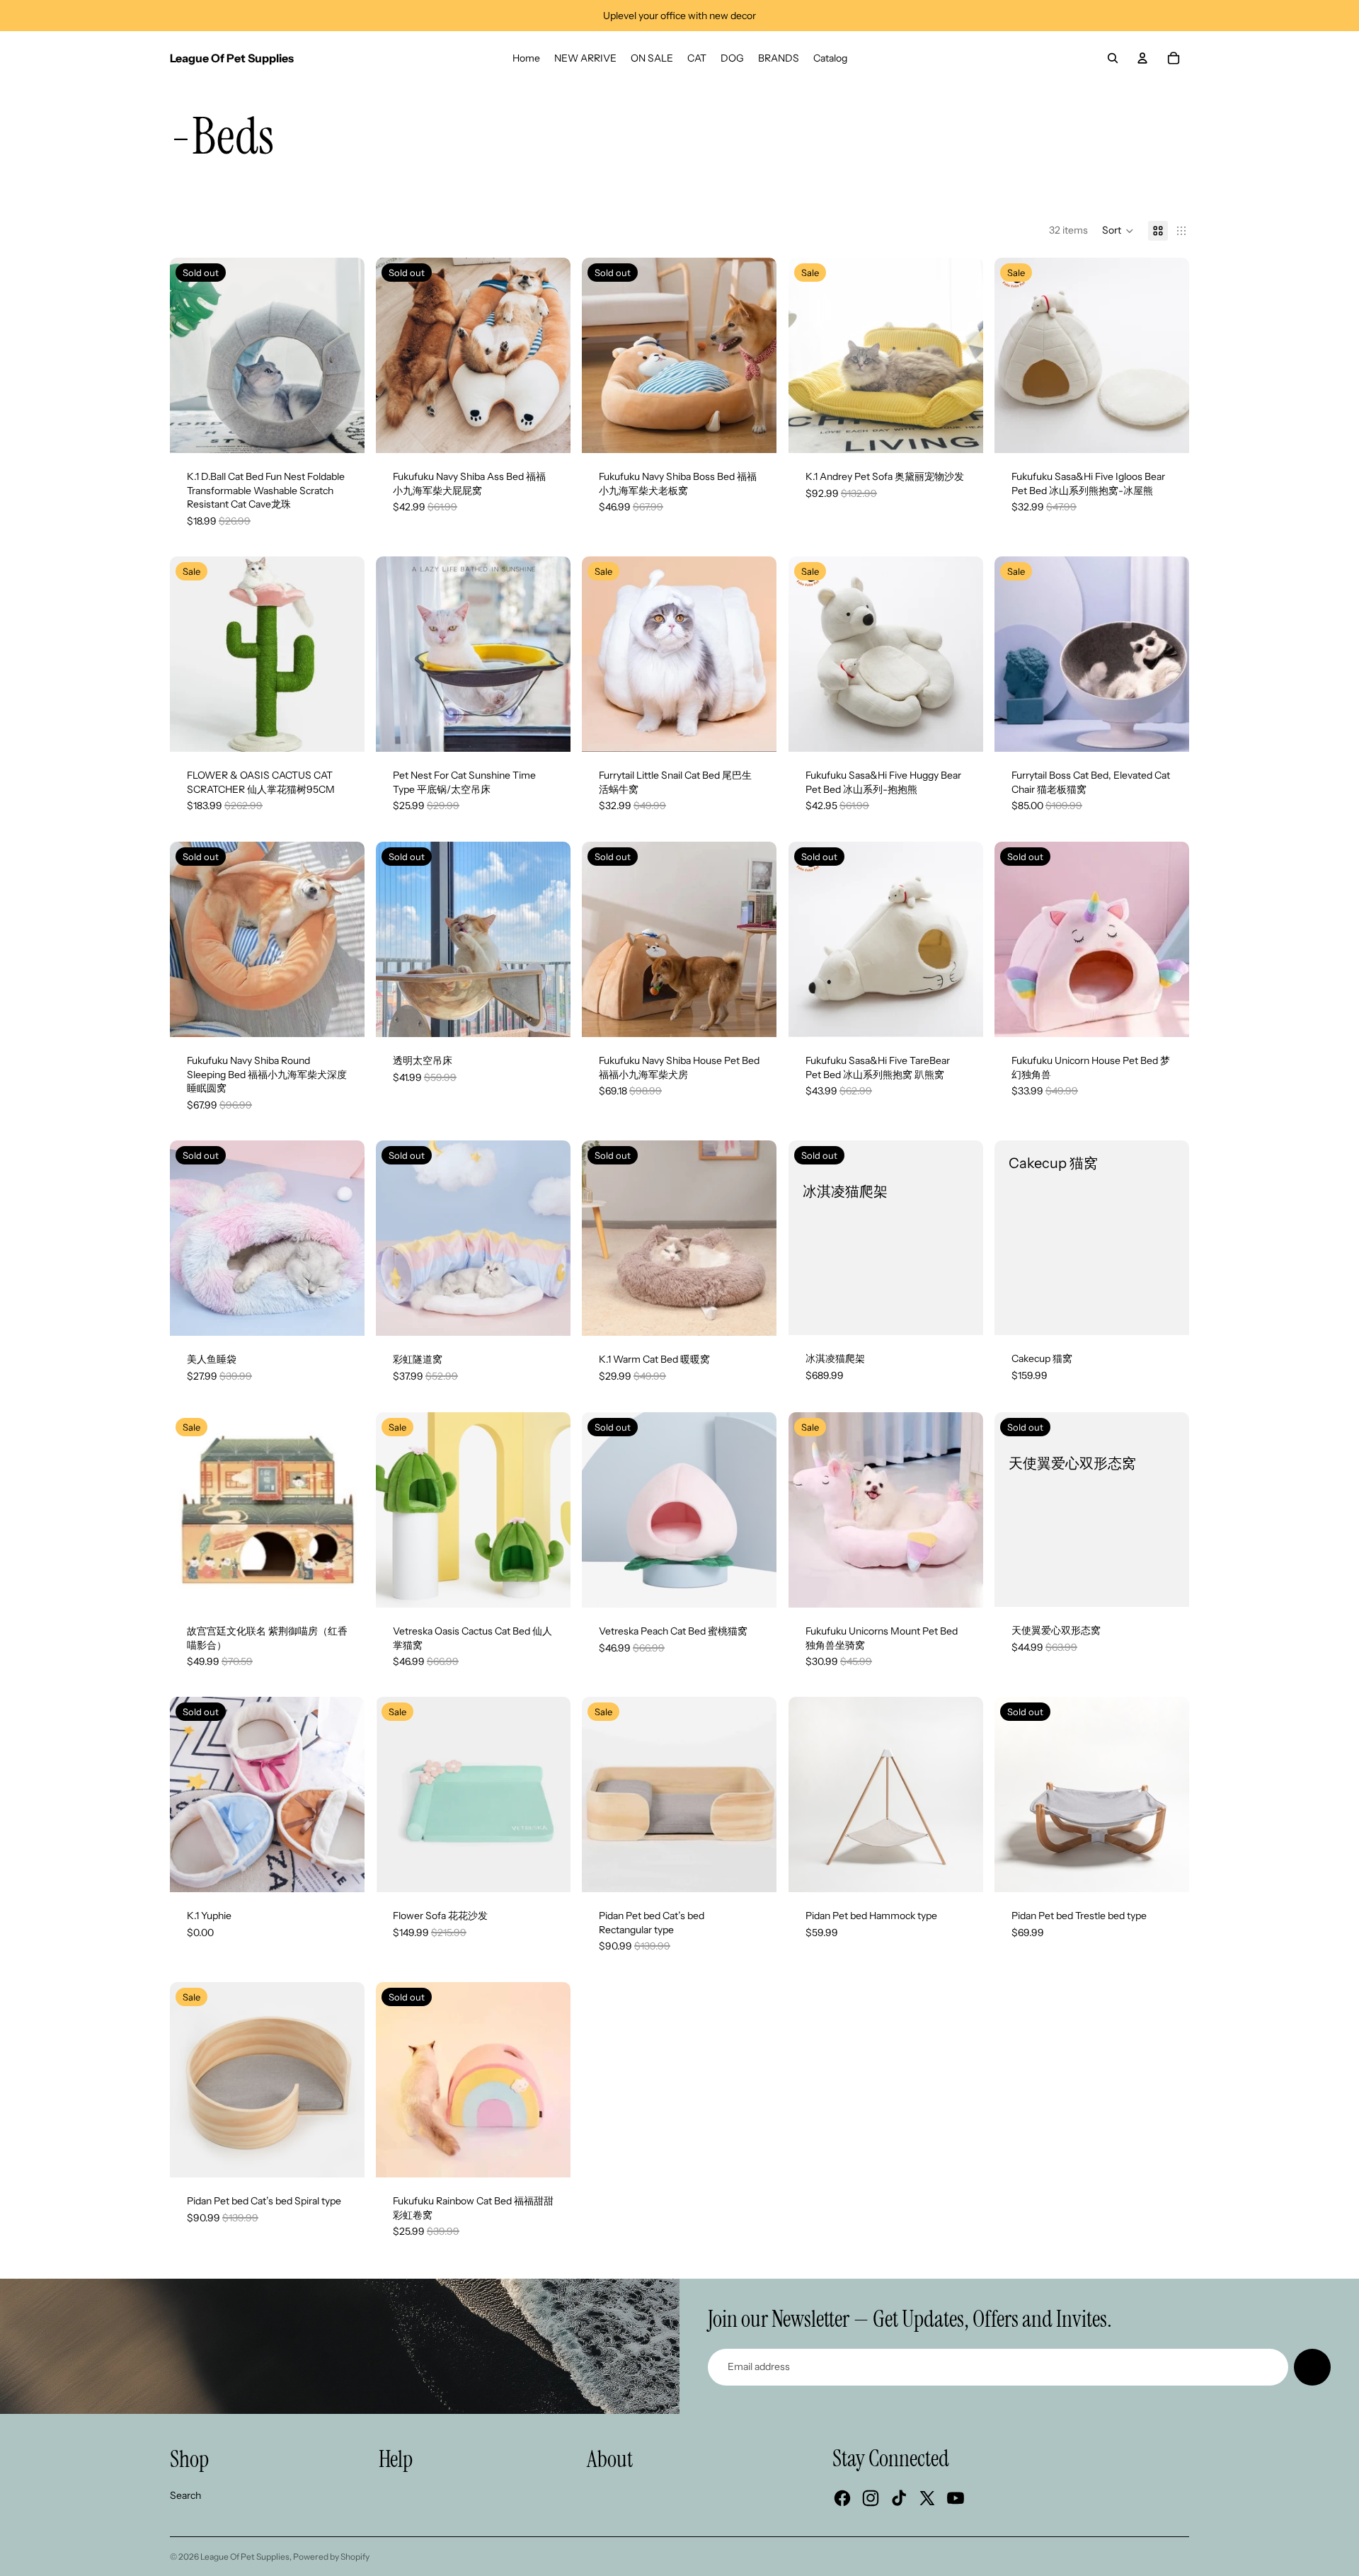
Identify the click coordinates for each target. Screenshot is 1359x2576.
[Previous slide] (191, 355)
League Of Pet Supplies (245, 2557)
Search (185, 2495)
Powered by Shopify (331, 2557)
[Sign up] (1312, 2367)
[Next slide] (343, 355)
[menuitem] (526, 58)
